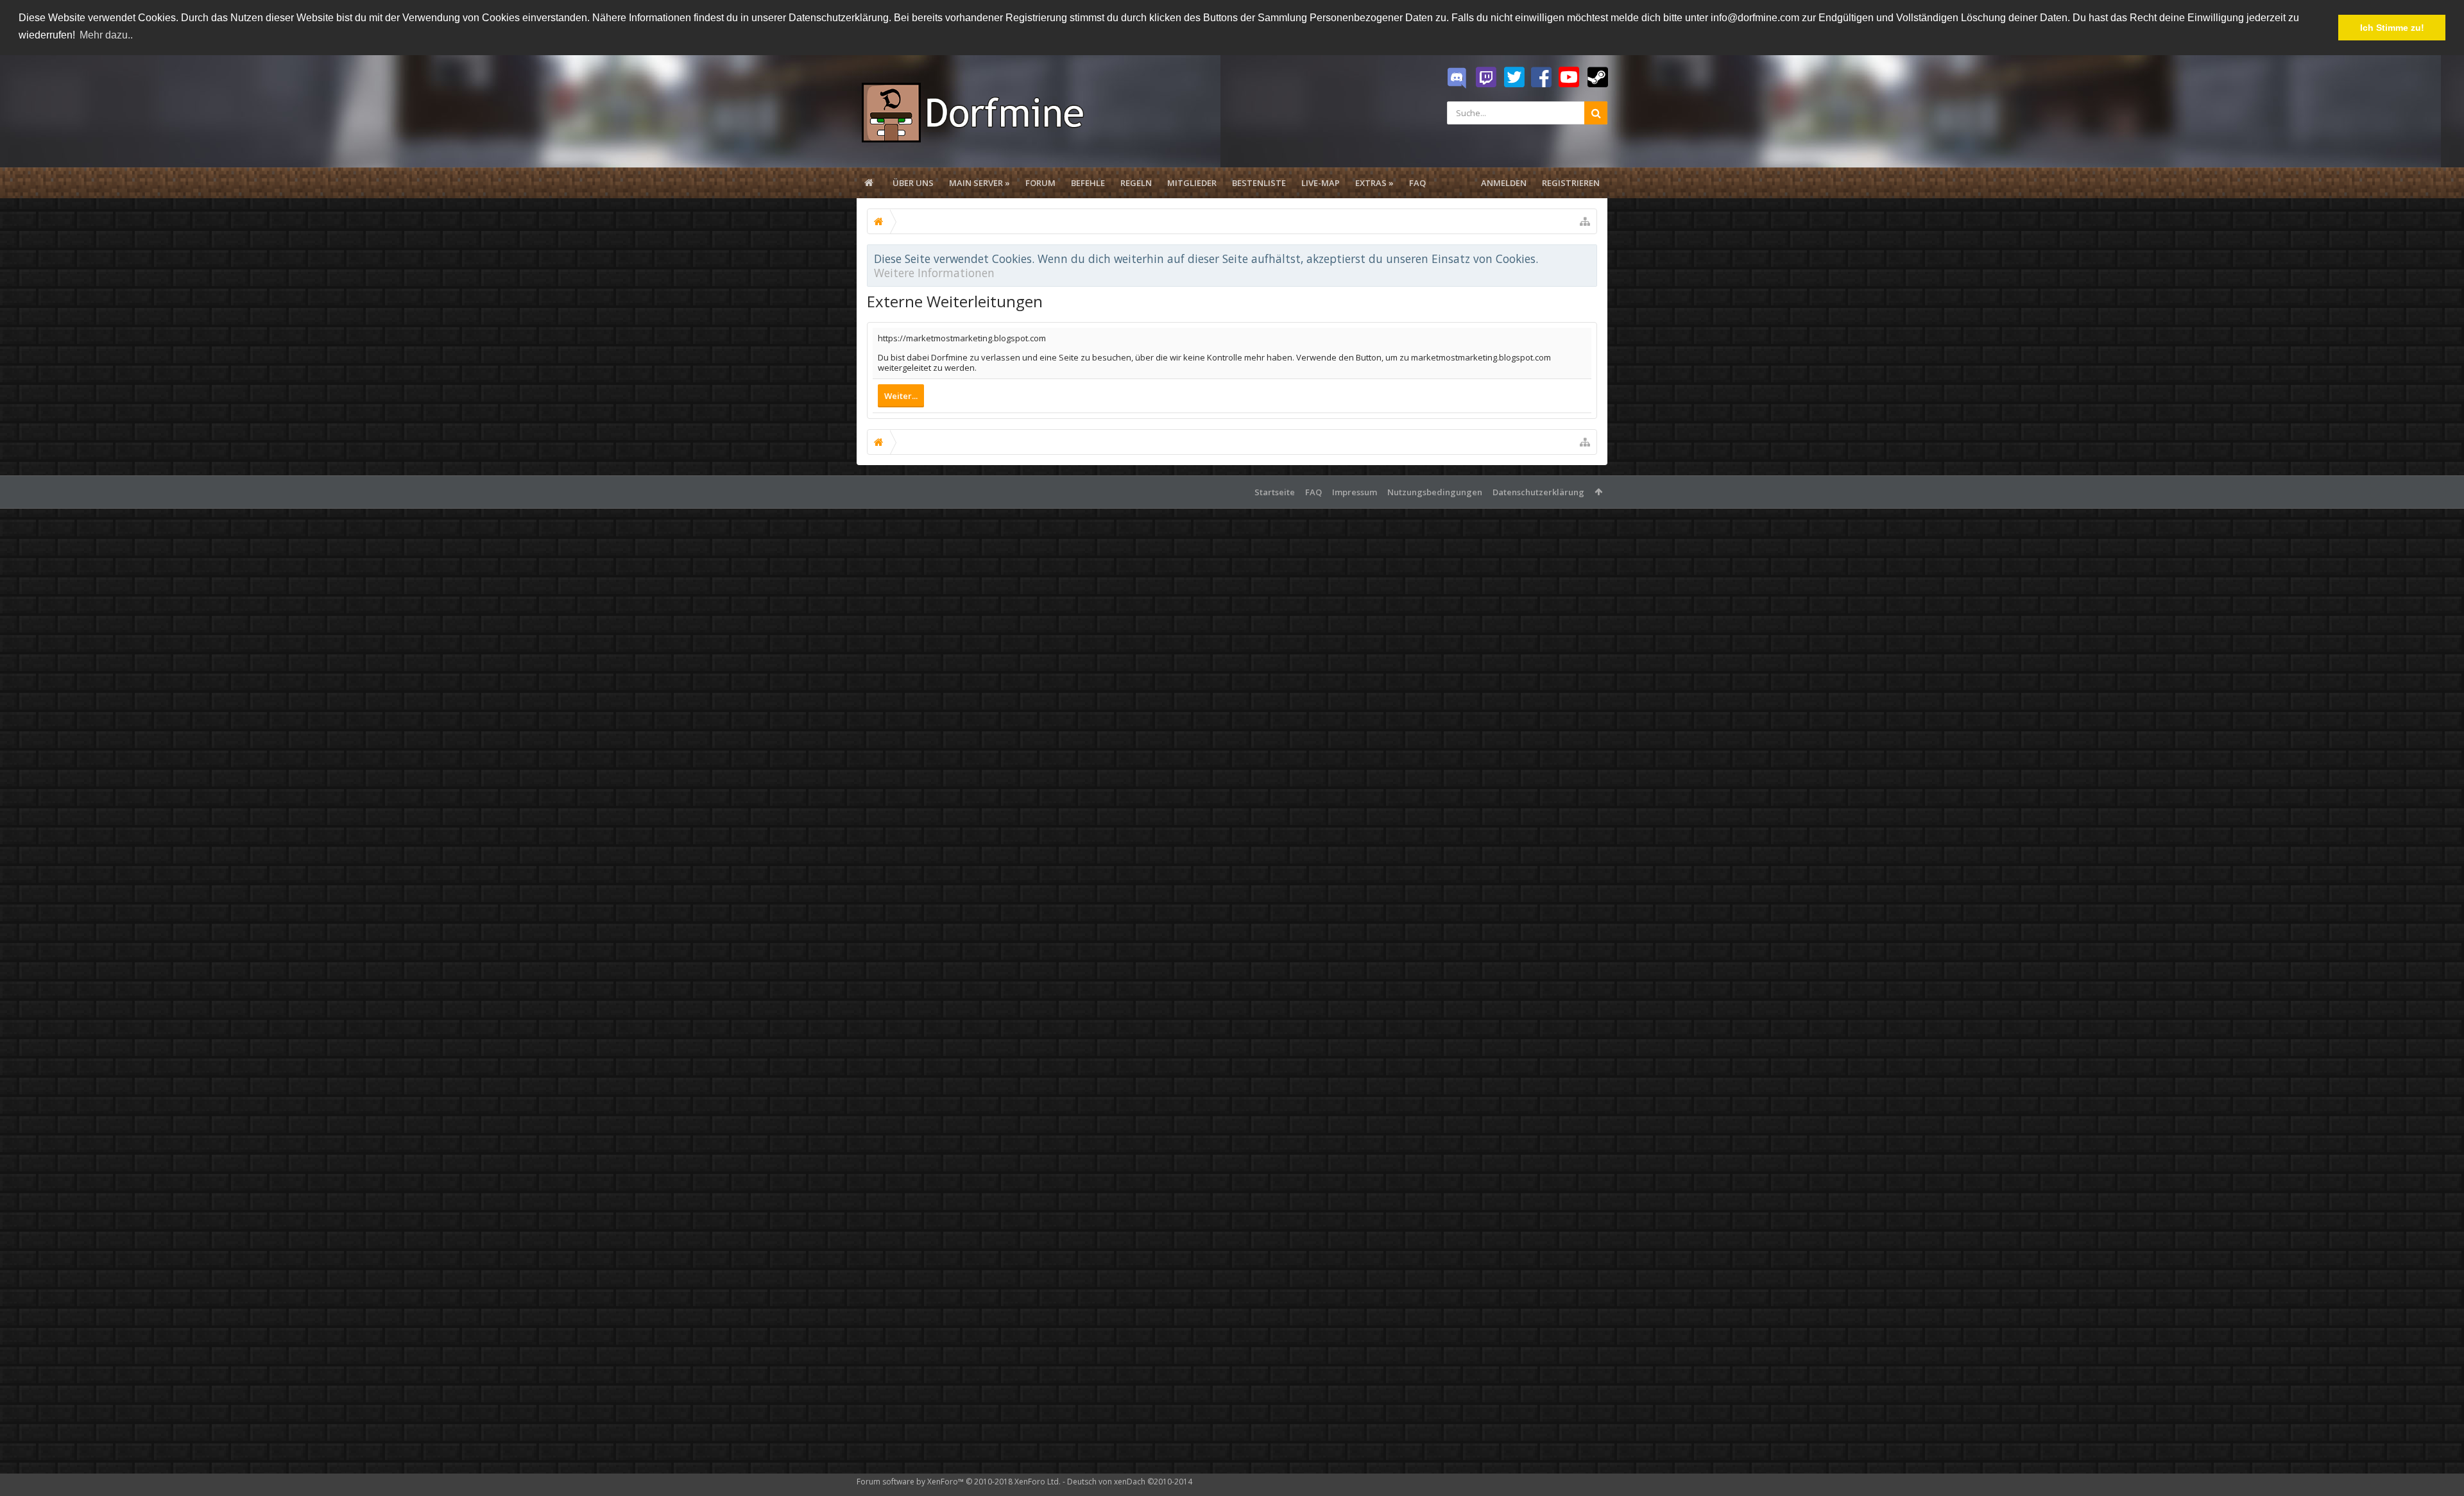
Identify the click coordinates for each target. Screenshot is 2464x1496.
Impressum (1355, 492)
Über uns (913, 183)
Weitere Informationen (934, 273)
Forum (1040, 183)
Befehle (1088, 183)
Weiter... (901, 396)
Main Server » (980, 183)
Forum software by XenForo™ (959, 1482)
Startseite (1275, 492)
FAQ (1417, 183)
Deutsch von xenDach (1130, 1482)
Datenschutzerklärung (1538, 492)
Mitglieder (1192, 183)
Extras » (1374, 183)
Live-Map (1321, 183)
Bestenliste (1259, 183)
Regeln (1136, 183)
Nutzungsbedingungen (1435, 492)
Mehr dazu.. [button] (106, 35)
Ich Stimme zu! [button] (2392, 28)
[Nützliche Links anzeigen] (1585, 221)
